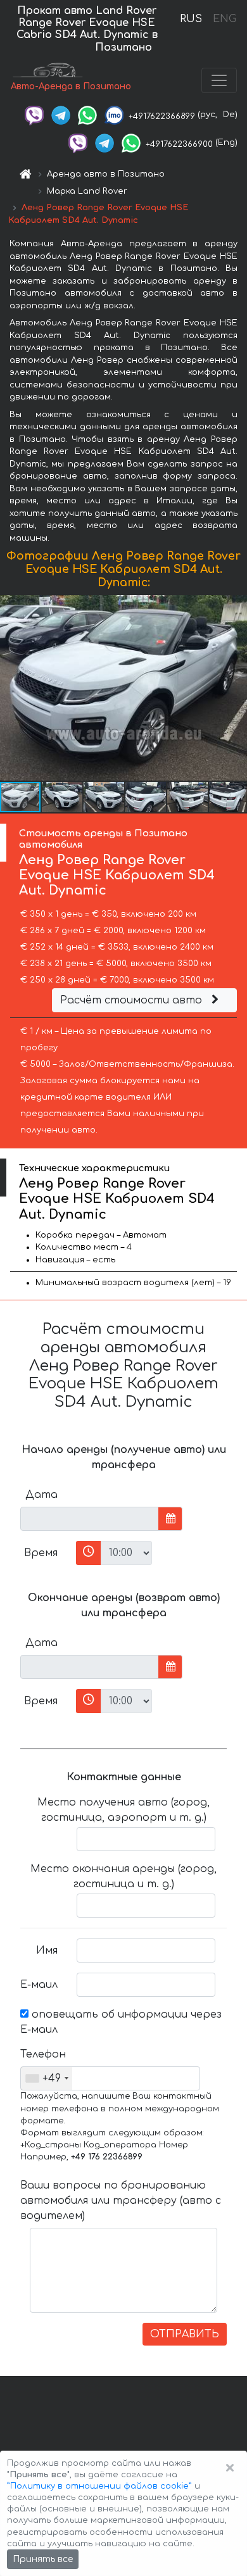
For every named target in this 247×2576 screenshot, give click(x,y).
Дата (41, 1495)
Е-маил (39, 1985)
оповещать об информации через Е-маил (121, 2022)
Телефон (43, 2054)
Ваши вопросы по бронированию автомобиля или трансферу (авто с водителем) (121, 2201)
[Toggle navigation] (219, 80)
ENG (224, 19)
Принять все (43, 2559)
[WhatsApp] (87, 115)
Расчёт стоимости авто (133, 1000)
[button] (236, 688)
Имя (47, 1951)
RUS (191, 19)
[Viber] (34, 115)
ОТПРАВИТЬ (185, 2334)
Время (41, 1553)
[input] (90, 1519)
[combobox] (47, 2078)
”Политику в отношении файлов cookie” (99, 2486)
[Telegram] (61, 115)
